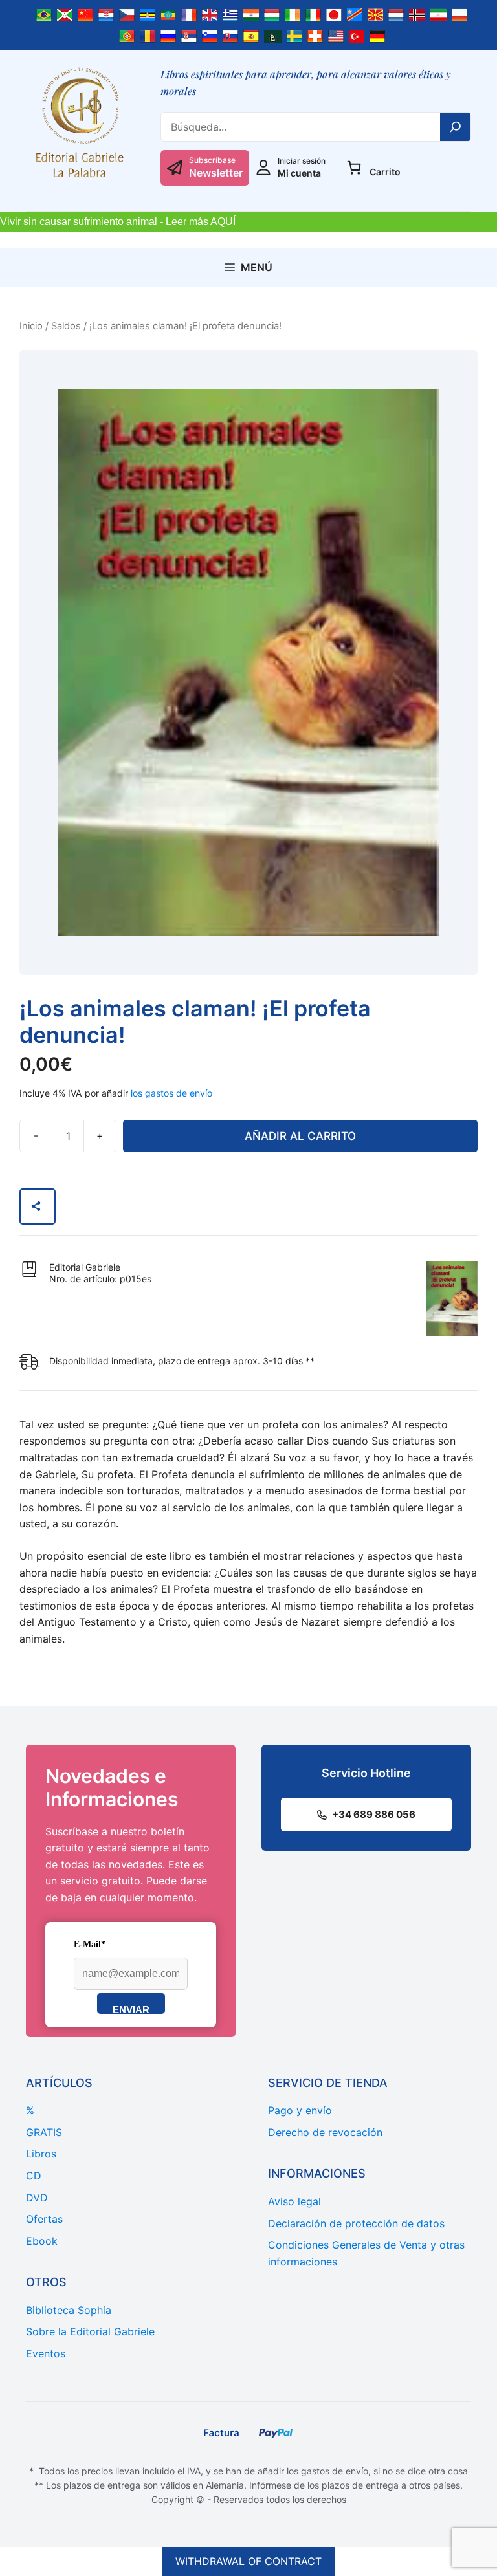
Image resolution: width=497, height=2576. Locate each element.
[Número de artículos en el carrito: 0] (354, 168)
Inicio (31, 326)
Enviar (131, 2009)
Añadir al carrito (300, 1136)
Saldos (66, 326)
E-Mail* (90, 1944)
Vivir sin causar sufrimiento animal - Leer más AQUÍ (118, 222)
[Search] (456, 127)
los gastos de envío (171, 1093)
